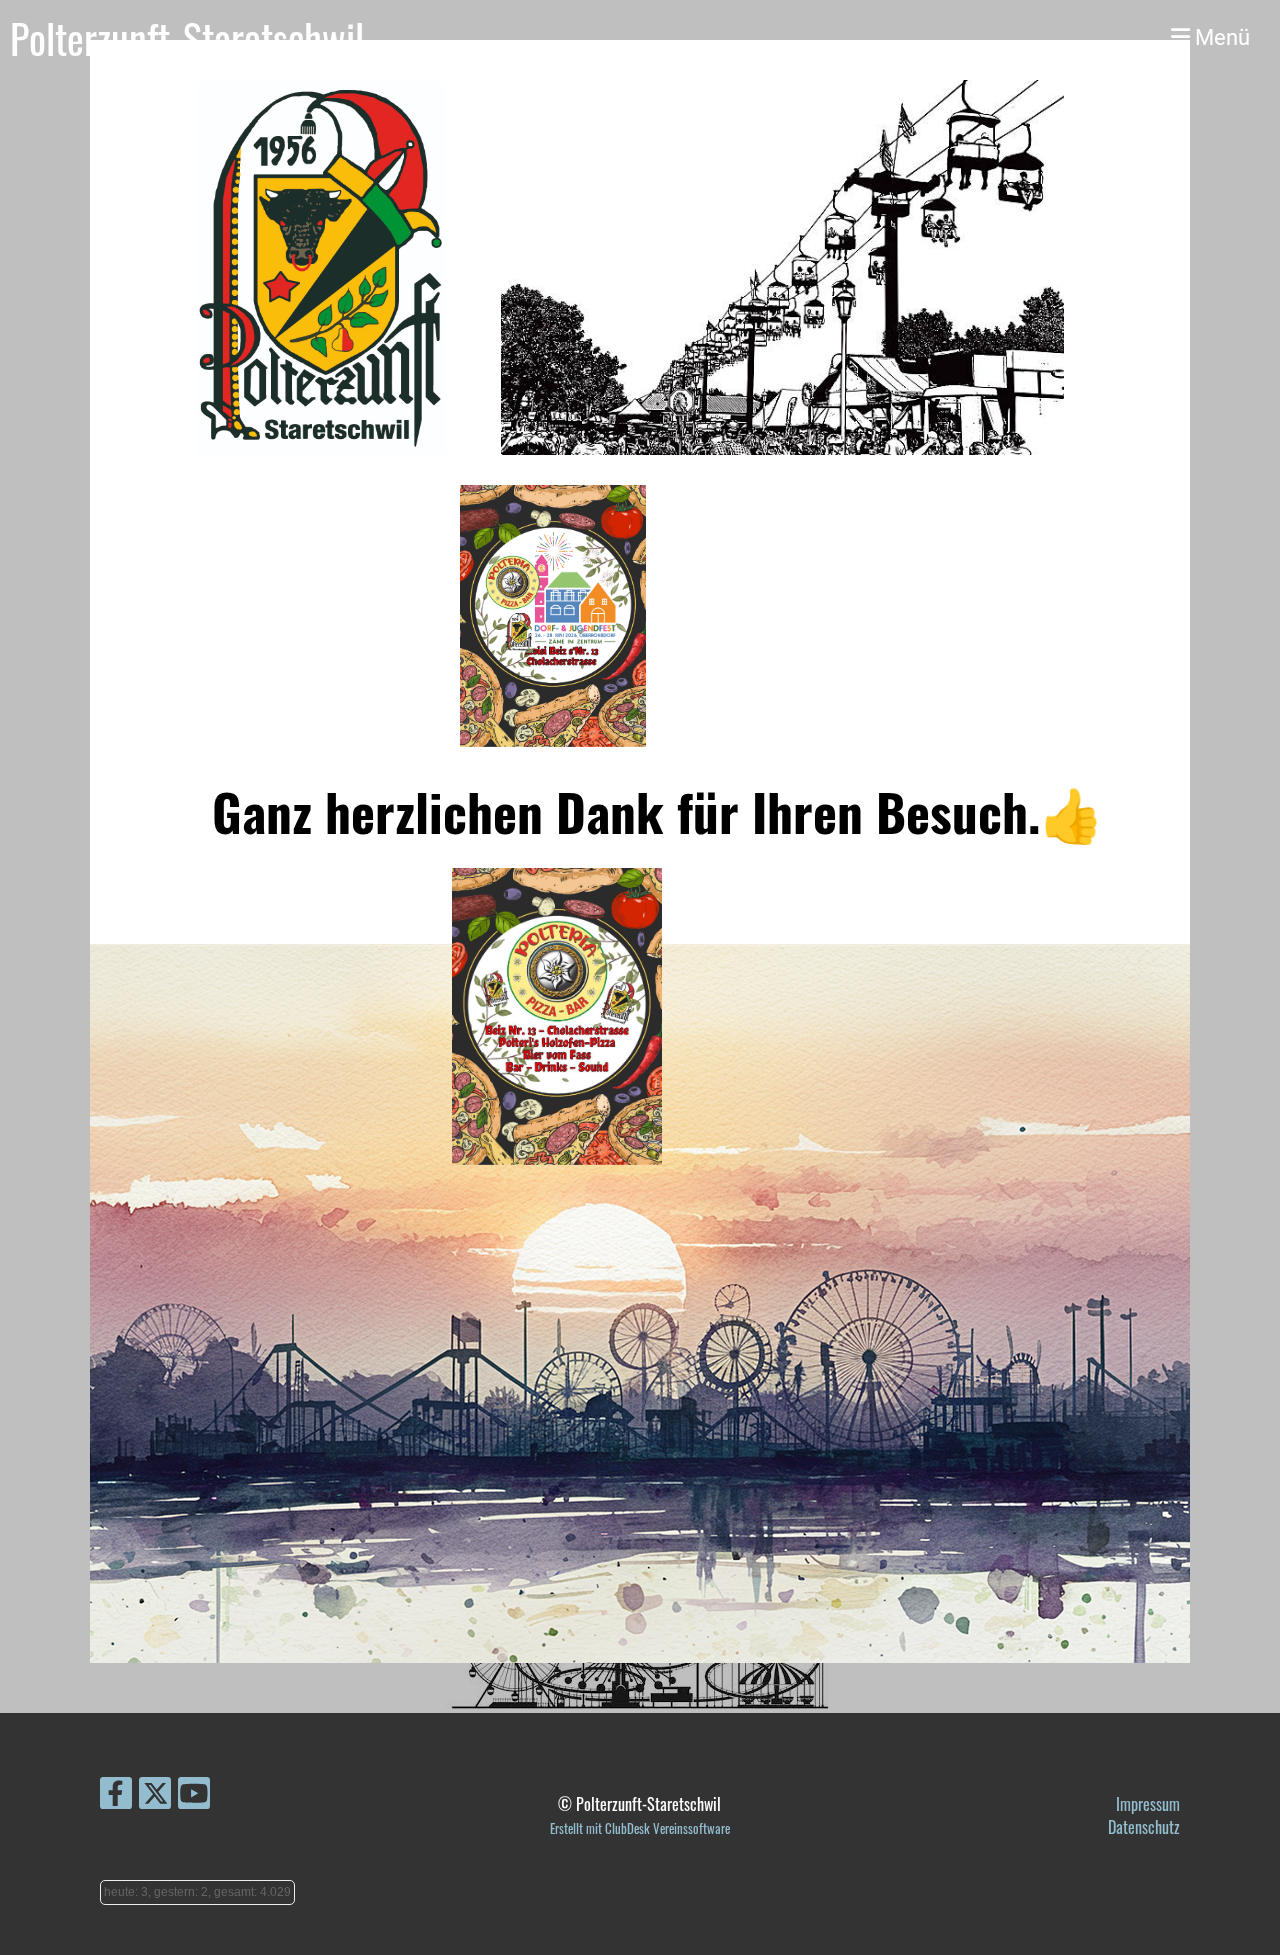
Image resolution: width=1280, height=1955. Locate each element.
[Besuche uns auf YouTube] (194, 1794)
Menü (1220, 37)
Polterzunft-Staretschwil (187, 38)
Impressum (1148, 1804)
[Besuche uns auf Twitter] (155, 1794)
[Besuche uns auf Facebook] (116, 1794)
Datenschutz (1144, 1827)
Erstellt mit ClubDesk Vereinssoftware (640, 1828)
